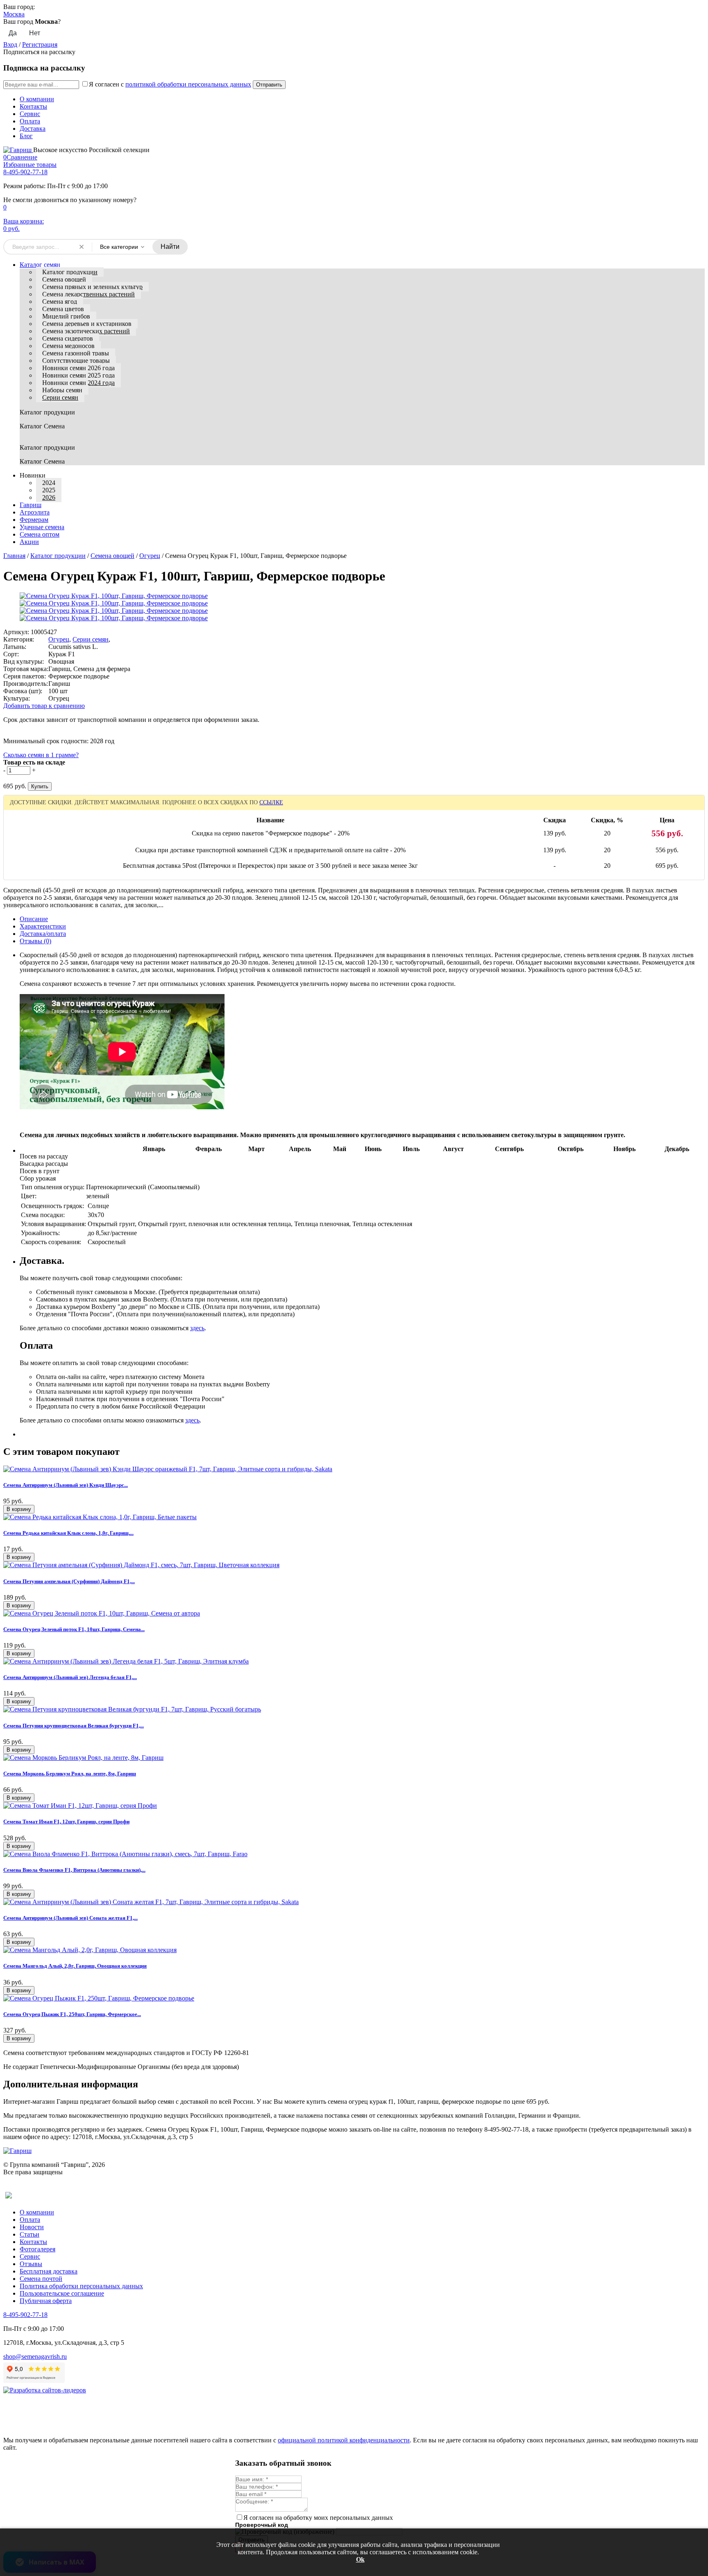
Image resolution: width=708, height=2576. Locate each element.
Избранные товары (30, 165)
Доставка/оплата (43, 934)
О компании (37, 99)
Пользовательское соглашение (62, 2293)
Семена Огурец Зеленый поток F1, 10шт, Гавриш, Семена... (74, 1629)
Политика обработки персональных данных (81, 2286)
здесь (197, 1328)
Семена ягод (60, 302)
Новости (32, 2227)
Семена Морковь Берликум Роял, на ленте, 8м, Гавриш (70, 1774)
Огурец (150, 556)
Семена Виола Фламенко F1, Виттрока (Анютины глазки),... (74, 1870)
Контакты (33, 106)
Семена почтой (41, 2279)
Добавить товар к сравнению (44, 706)
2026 (49, 497)
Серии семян (60, 397)
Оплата (30, 121)
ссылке (271, 802)
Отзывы (31, 2264)
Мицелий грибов (66, 316)
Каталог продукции (70, 272)
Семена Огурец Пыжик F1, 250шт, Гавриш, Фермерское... (72, 2014)
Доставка (33, 129)
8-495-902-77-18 (25, 172)
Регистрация (40, 44)
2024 (49, 483)
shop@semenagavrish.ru (35, 2356)
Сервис (30, 114)
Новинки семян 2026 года (78, 368)
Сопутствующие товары (76, 361)
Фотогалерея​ (37, 2249)
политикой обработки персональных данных (188, 84)
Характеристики (43, 926)
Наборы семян (62, 390)
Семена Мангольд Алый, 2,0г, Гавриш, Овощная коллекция (75, 1966)
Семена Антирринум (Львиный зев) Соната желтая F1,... (70, 1918)
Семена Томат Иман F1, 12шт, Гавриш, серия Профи (66, 1822)
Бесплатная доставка (49, 2271)
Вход (10, 44)
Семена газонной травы (76, 353)
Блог (26, 136)
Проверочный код (262, 2525)
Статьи (29, 2234)
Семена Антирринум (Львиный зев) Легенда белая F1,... (70, 1677)
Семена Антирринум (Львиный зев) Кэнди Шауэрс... (66, 1485)
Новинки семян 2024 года (78, 383)
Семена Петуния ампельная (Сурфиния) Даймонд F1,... (69, 1581)
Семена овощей (64, 279)
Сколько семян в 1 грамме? (41, 755)
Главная (14, 556)
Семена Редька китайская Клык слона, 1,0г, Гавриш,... (68, 1533)
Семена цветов (63, 309)
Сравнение (20, 157)
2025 (49, 490)
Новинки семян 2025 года (78, 375)
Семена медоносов (68, 346)
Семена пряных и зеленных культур (92, 287)
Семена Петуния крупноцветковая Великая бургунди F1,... (74, 1726)
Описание (34, 919)
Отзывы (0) (35, 941)
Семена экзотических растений (86, 331)
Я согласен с (170, 84)
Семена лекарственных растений (88, 294)
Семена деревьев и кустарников (87, 324)
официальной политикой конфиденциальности (344, 2440)
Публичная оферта (46, 2301)
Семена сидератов (68, 338)
